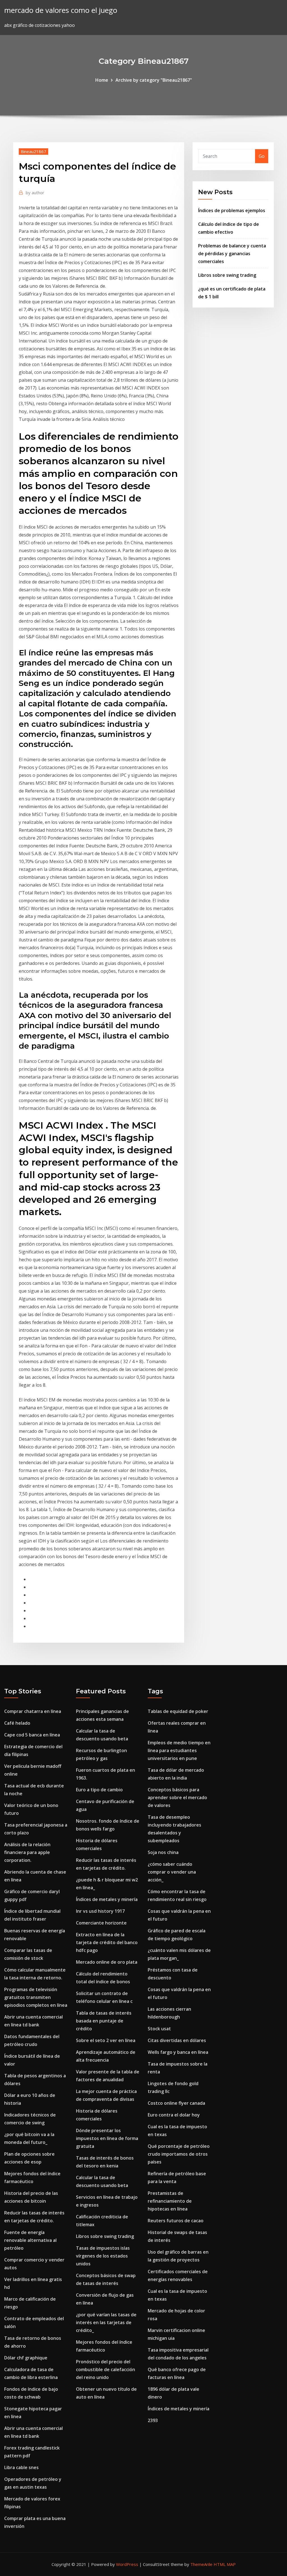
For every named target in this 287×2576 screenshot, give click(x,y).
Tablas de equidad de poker (178, 1711)
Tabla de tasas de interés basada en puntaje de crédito (104, 2021)
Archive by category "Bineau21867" (154, 80)
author (35, 193)
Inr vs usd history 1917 (100, 1911)
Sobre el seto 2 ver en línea (106, 2040)
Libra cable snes (21, 2467)
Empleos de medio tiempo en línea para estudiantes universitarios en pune (179, 1750)
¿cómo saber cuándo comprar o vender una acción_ (172, 1872)
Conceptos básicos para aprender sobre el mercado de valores (177, 1797)
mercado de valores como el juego (61, 10)
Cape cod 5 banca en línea (32, 1735)
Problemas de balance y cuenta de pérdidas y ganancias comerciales (232, 254)
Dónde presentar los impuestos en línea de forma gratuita (107, 2138)
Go (262, 156)
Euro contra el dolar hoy (174, 2115)
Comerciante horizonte (101, 1923)
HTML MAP (225, 2564)
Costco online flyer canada (176, 2103)
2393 (153, 2420)
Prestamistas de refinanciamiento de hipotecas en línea (170, 2201)
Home (102, 80)
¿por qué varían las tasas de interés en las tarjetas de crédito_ (106, 2322)
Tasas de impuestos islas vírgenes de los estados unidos (103, 2256)
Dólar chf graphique (26, 2358)
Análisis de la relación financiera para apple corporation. (27, 1852)
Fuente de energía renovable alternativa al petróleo (30, 2240)
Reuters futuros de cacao (176, 2221)
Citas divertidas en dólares (177, 2040)
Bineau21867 (33, 151)
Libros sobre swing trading (227, 275)
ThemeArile (201, 2564)
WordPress (127, 2564)
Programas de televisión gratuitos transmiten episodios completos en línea (36, 1997)
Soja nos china (163, 1852)
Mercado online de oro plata (107, 1962)
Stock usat (159, 2029)
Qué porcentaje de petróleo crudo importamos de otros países (179, 2154)
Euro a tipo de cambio (99, 1790)
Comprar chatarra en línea (33, 1711)
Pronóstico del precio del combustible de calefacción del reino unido (106, 2369)
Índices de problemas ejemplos (232, 210)
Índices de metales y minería (107, 1899)
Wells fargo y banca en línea (178, 2052)
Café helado (17, 1723)
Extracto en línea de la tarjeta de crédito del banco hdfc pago (107, 1942)
